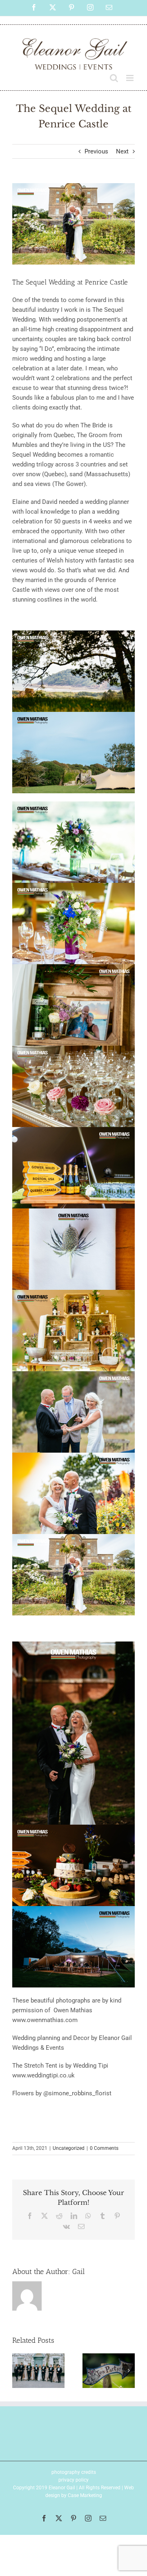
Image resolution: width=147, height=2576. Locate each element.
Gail (79, 2272)
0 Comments (104, 2148)
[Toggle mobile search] (114, 78)
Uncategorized (69, 2148)
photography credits (74, 2472)
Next (122, 151)
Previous (96, 151)
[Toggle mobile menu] (130, 78)
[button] (18, 2370)
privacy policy (73, 2480)
